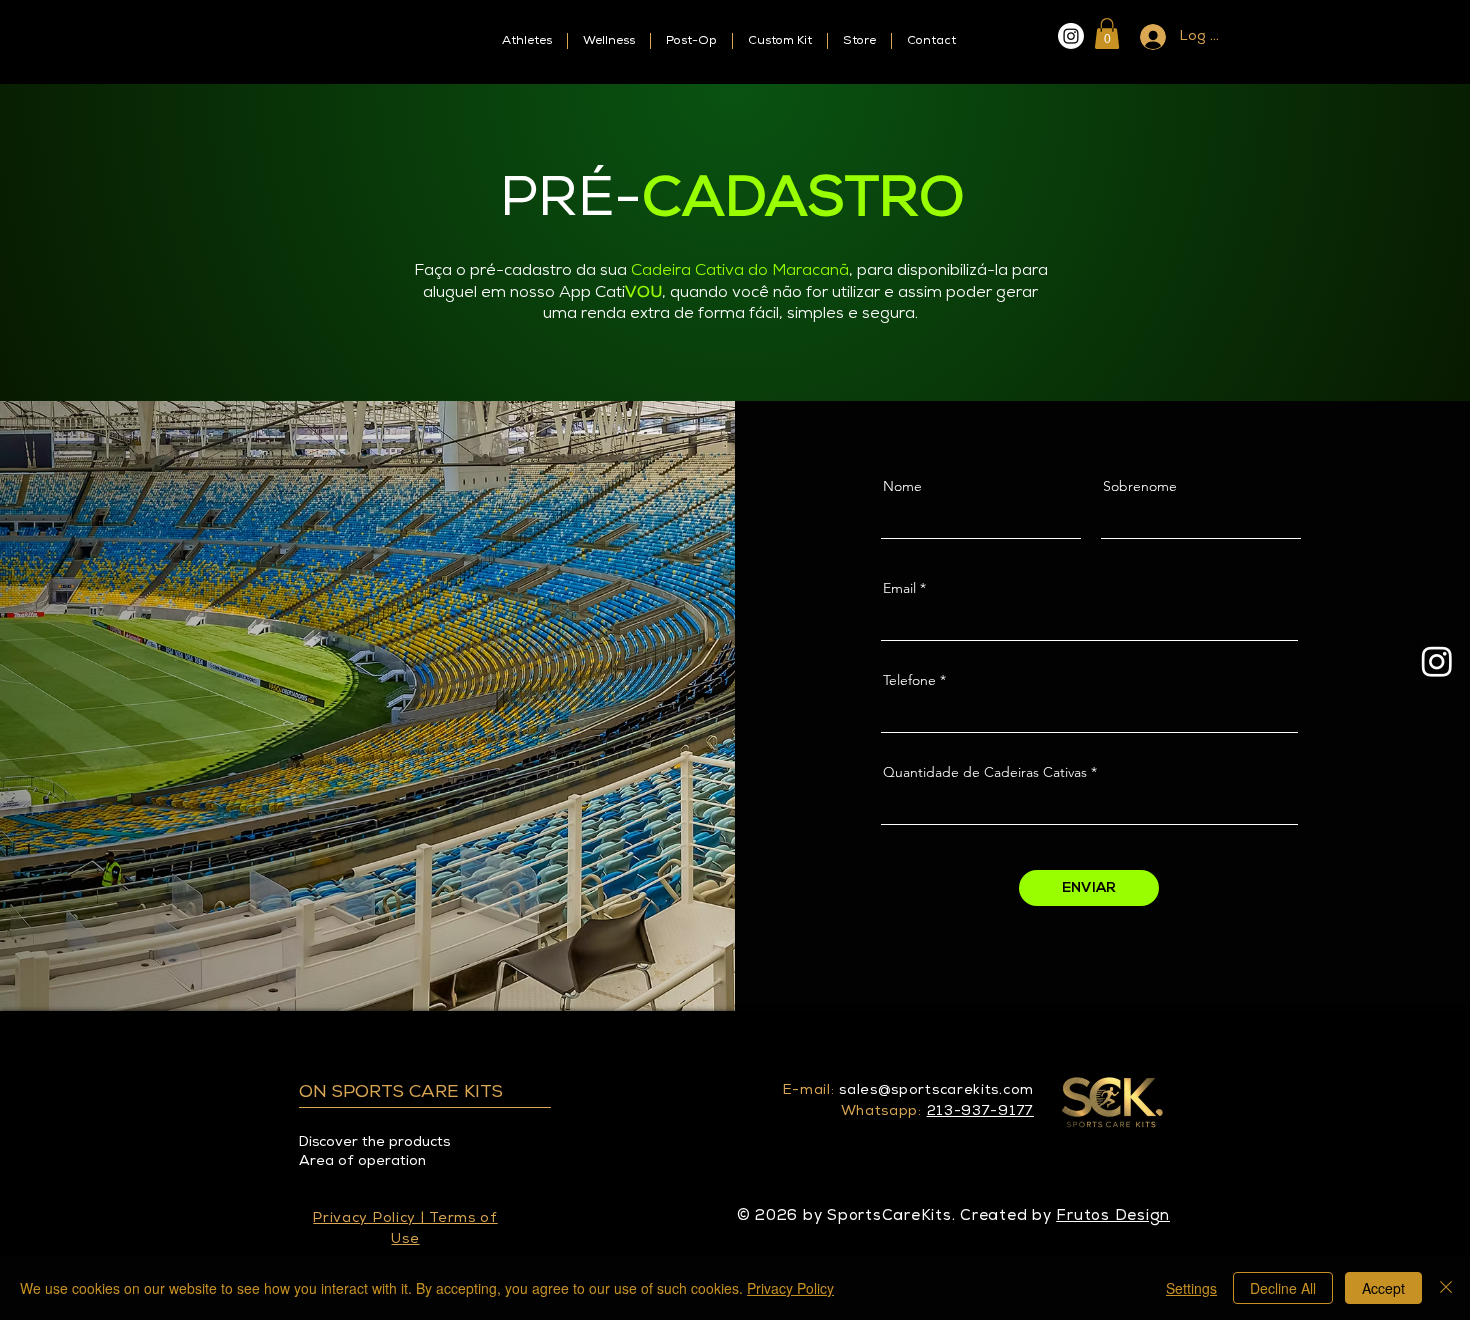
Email (899, 588)
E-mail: (809, 1090)
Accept (1383, 1288)
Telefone (909, 680)
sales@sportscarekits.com (936, 1090)
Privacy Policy (790, 1288)
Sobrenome (1140, 486)
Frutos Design (1113, 1216)
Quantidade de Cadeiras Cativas (985, 772)
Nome (902, 486)
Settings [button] (1191, 1288)
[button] (1107, 33)
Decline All (1283, 1288)
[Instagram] (1071, 36)
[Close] (1446, 1288)
